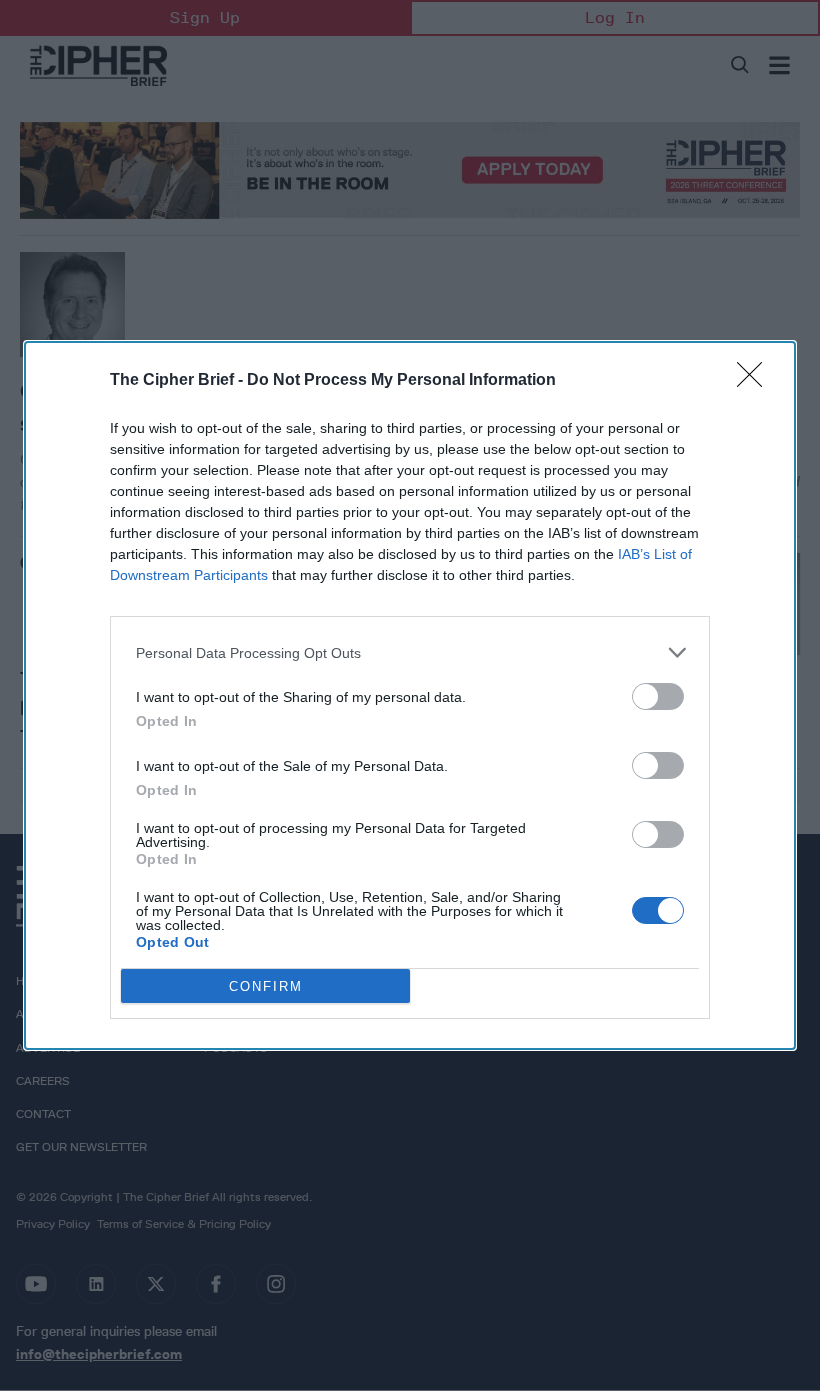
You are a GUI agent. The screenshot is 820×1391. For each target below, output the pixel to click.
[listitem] (410, 652)
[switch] (658, 696)
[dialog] (410, 695)
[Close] (756, 381)
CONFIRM (266, 986)
